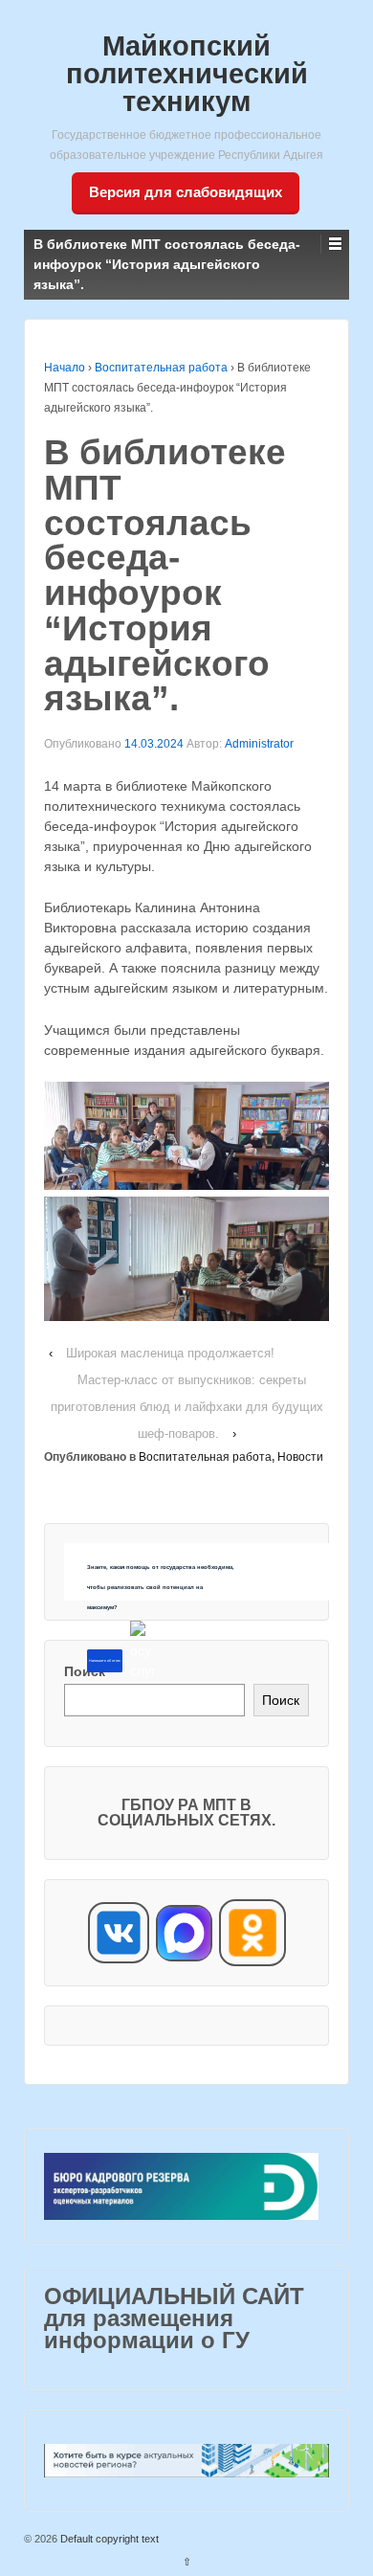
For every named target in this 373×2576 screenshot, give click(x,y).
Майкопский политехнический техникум (187, 74)
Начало (65, 368)
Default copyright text (108, 2539)
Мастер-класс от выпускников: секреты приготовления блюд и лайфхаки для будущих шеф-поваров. (187, 1407)
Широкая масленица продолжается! (170, 1353)
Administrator (259, 744)
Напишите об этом (104, 1661)
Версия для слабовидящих (186, 192)
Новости (300, 1457)
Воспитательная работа (161, 368)
